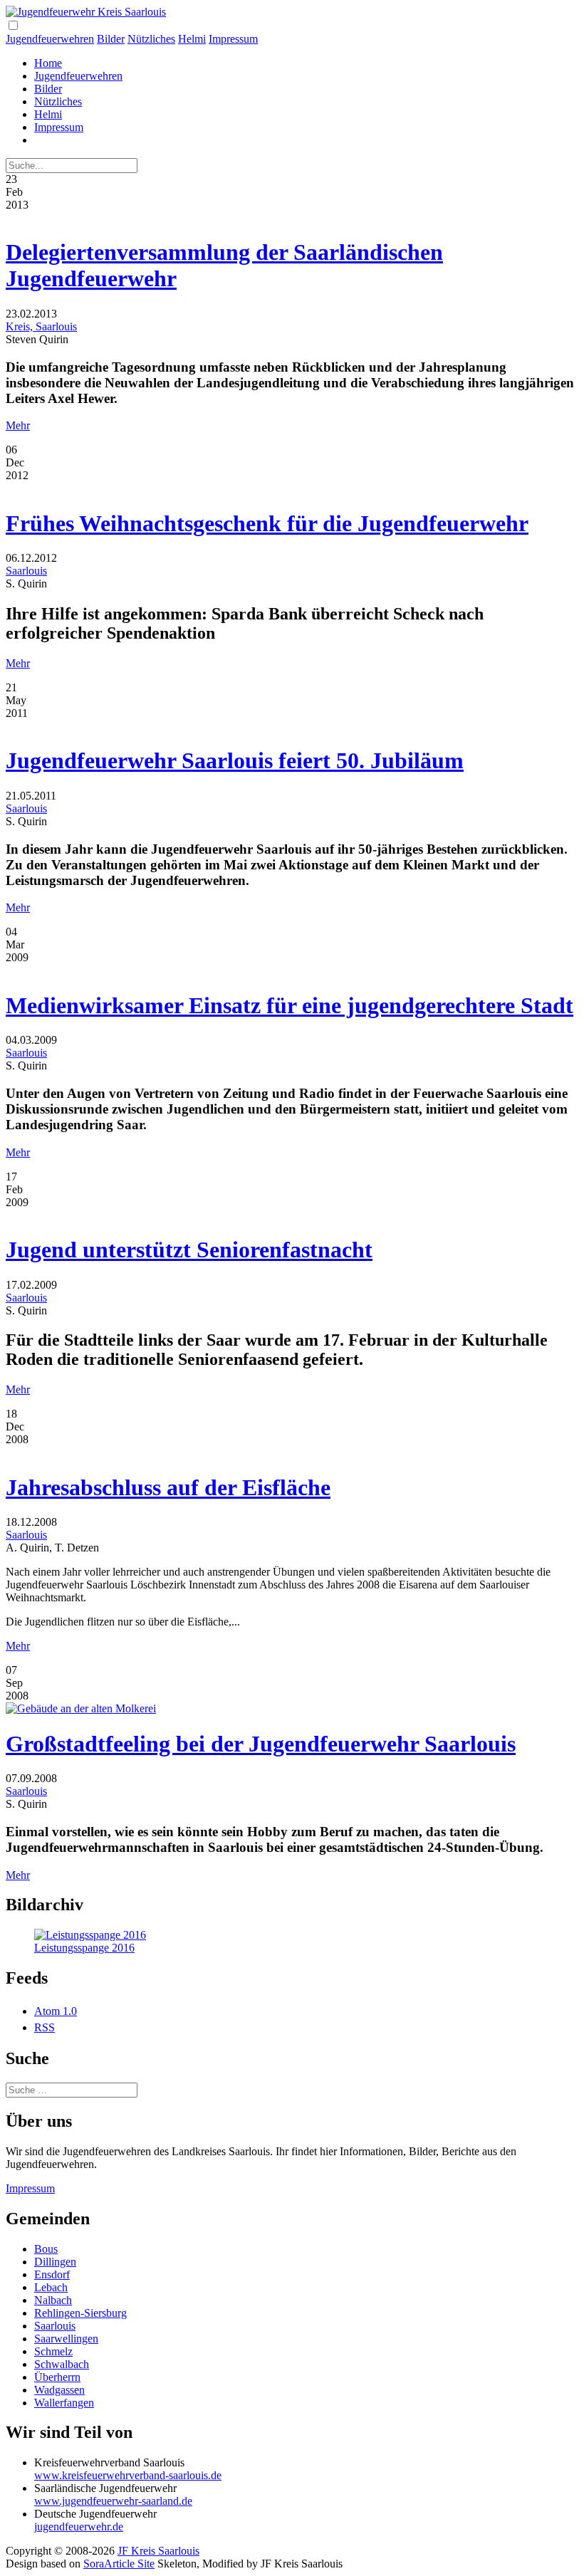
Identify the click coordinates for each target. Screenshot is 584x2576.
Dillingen (55, 2262)
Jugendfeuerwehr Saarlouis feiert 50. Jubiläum (235, 760)
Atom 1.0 (56, 2011)
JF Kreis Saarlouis (158, 2551)
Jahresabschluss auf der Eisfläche (168, 1487)
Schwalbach (62, 2364)
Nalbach (53, 2300)
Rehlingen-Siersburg (80, 2313)
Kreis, (21, 326)
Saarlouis (56, 326)
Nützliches (151, 39)
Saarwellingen (66, 2339)
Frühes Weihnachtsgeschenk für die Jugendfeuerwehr (267, 523)
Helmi (192, 39)
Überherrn (57, 2377)
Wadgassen (59, 2390)
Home (48, 63)
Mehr (18, 425)
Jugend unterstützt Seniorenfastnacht (189, 1250)
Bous (46, 2249)
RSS (45, 2027)
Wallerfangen (64, 2403)
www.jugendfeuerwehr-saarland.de (113, 2501)
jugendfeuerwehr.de (79, 2527)
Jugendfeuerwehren (50, 39)
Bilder (111, 39)
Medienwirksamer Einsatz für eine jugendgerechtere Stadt (290, 1005)
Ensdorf (52, 2274)
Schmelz (53, 2351)
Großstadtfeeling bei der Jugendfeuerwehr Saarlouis (261, 1744)
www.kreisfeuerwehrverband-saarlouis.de (128, 2475)
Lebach (51, 2287)
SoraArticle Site (119, 2564)
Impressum (233, 39)
